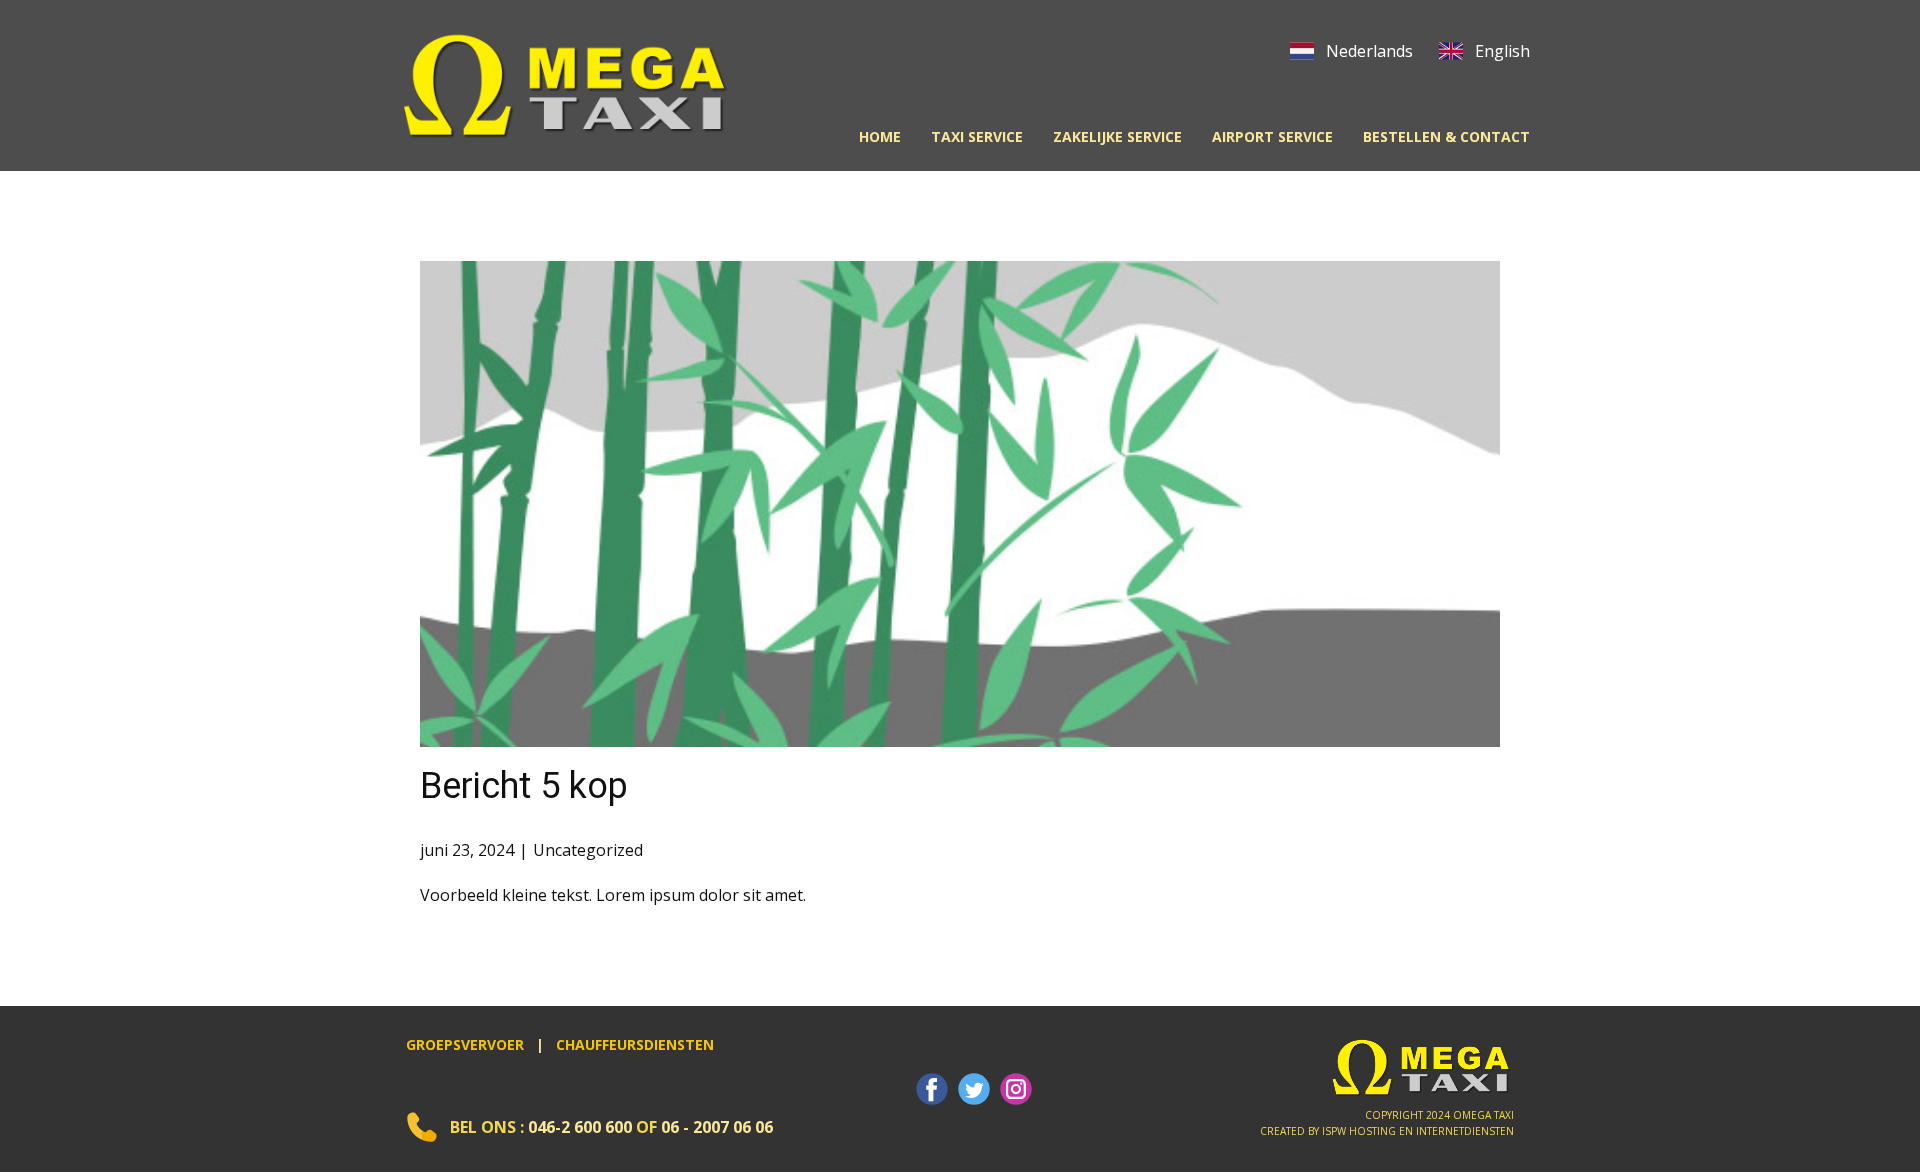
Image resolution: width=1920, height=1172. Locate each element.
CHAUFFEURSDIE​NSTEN (635, 1044)
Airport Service (1272, 136)
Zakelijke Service (1117, 136)
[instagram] (1016, 1089)
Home (880, 136)
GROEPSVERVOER (465, 1044)
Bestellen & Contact (1446, 136)
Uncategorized (588, 850)
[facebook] (932, 1089)
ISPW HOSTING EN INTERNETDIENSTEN (1418, 1131)
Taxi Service (977, 136)
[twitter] (974, 1089)
